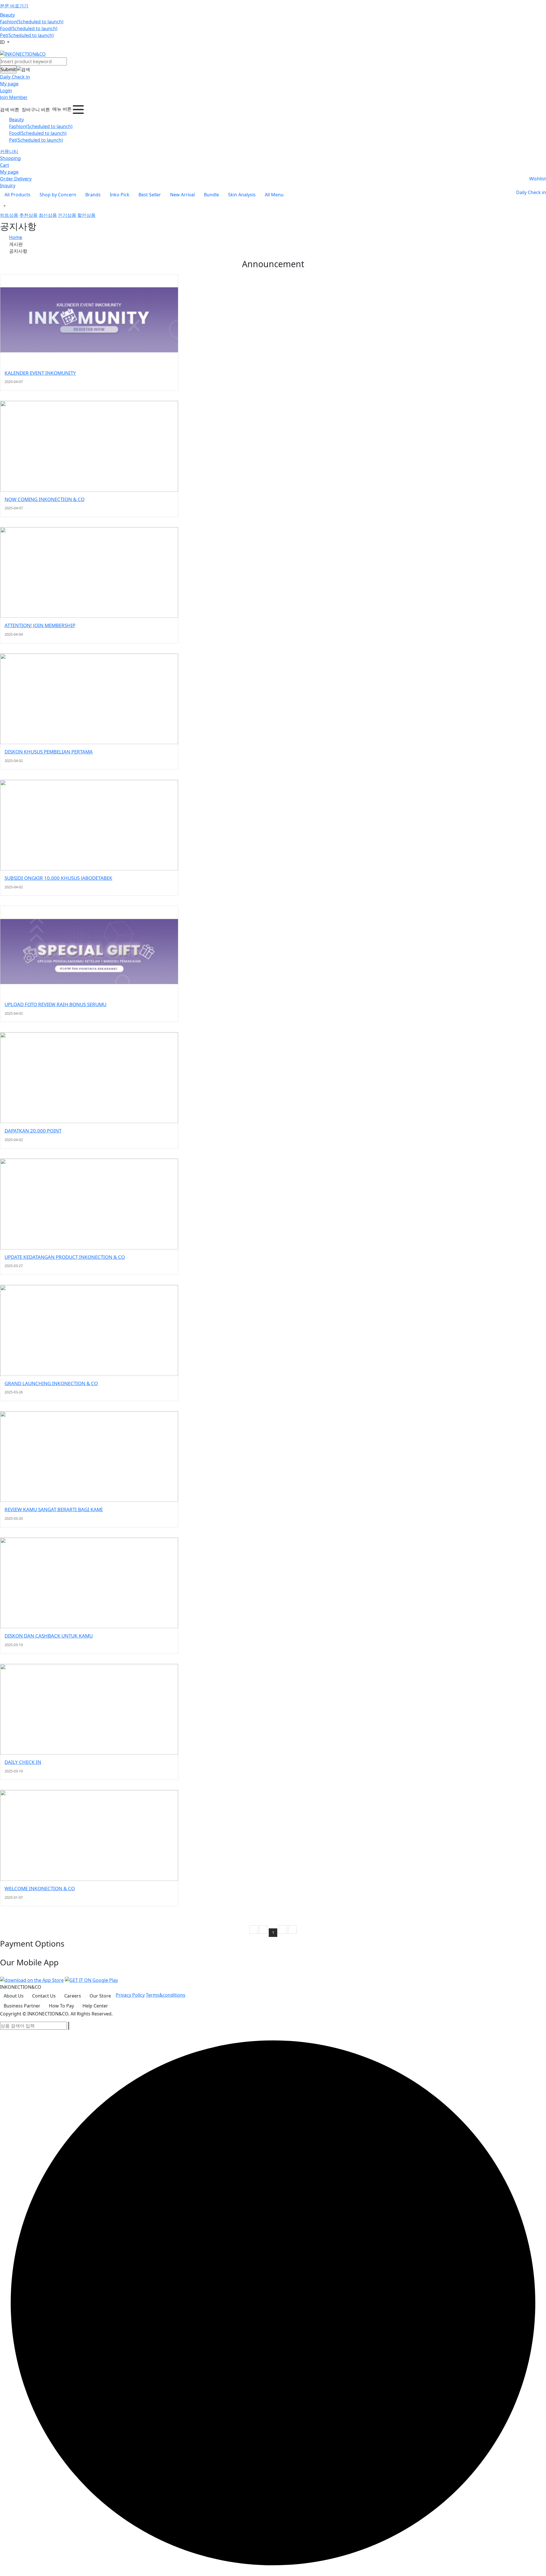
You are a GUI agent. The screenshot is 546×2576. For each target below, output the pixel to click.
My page (9, 84)
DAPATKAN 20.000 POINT (33, 1131)
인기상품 (67, 215)
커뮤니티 (9, 151)
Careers (73, 1996)
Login (6, 90)
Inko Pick (120, 195)
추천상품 (28, 215)
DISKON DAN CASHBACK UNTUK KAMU (49, 1636)
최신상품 (48, 215)
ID (3, 42)
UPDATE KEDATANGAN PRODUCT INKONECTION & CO (65, 1257)
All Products (17, 195)
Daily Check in (15, 77)
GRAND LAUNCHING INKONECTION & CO (51, 1383)
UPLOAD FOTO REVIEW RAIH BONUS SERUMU (55, 1004)
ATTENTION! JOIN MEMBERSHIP (40, 625)
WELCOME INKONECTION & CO (40, 1888)
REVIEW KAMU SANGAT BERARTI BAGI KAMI (54, 1509)
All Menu (274, 195)
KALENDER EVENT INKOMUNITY (40, 373)
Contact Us (44, 1996)
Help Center (95, 2006)
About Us (14, 1996)
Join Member (14, 97)
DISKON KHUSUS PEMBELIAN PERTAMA (49, 752)
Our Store (100, 1996)
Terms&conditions (166, 1995)
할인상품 (86, 215)
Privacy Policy (130, 1995)
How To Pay (61, 2006)
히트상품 (9, 215)
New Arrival (182, 195)
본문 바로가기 (14, 6)
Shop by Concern (58, 195)
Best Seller (150, 195)
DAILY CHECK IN (23, 1762)
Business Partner (22, 2006)
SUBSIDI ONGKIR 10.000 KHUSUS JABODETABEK (58, 878)
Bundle (211, 195)
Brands (93, 195)
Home (16, 237)
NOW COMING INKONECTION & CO (45, 499)
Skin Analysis (242, 195)
